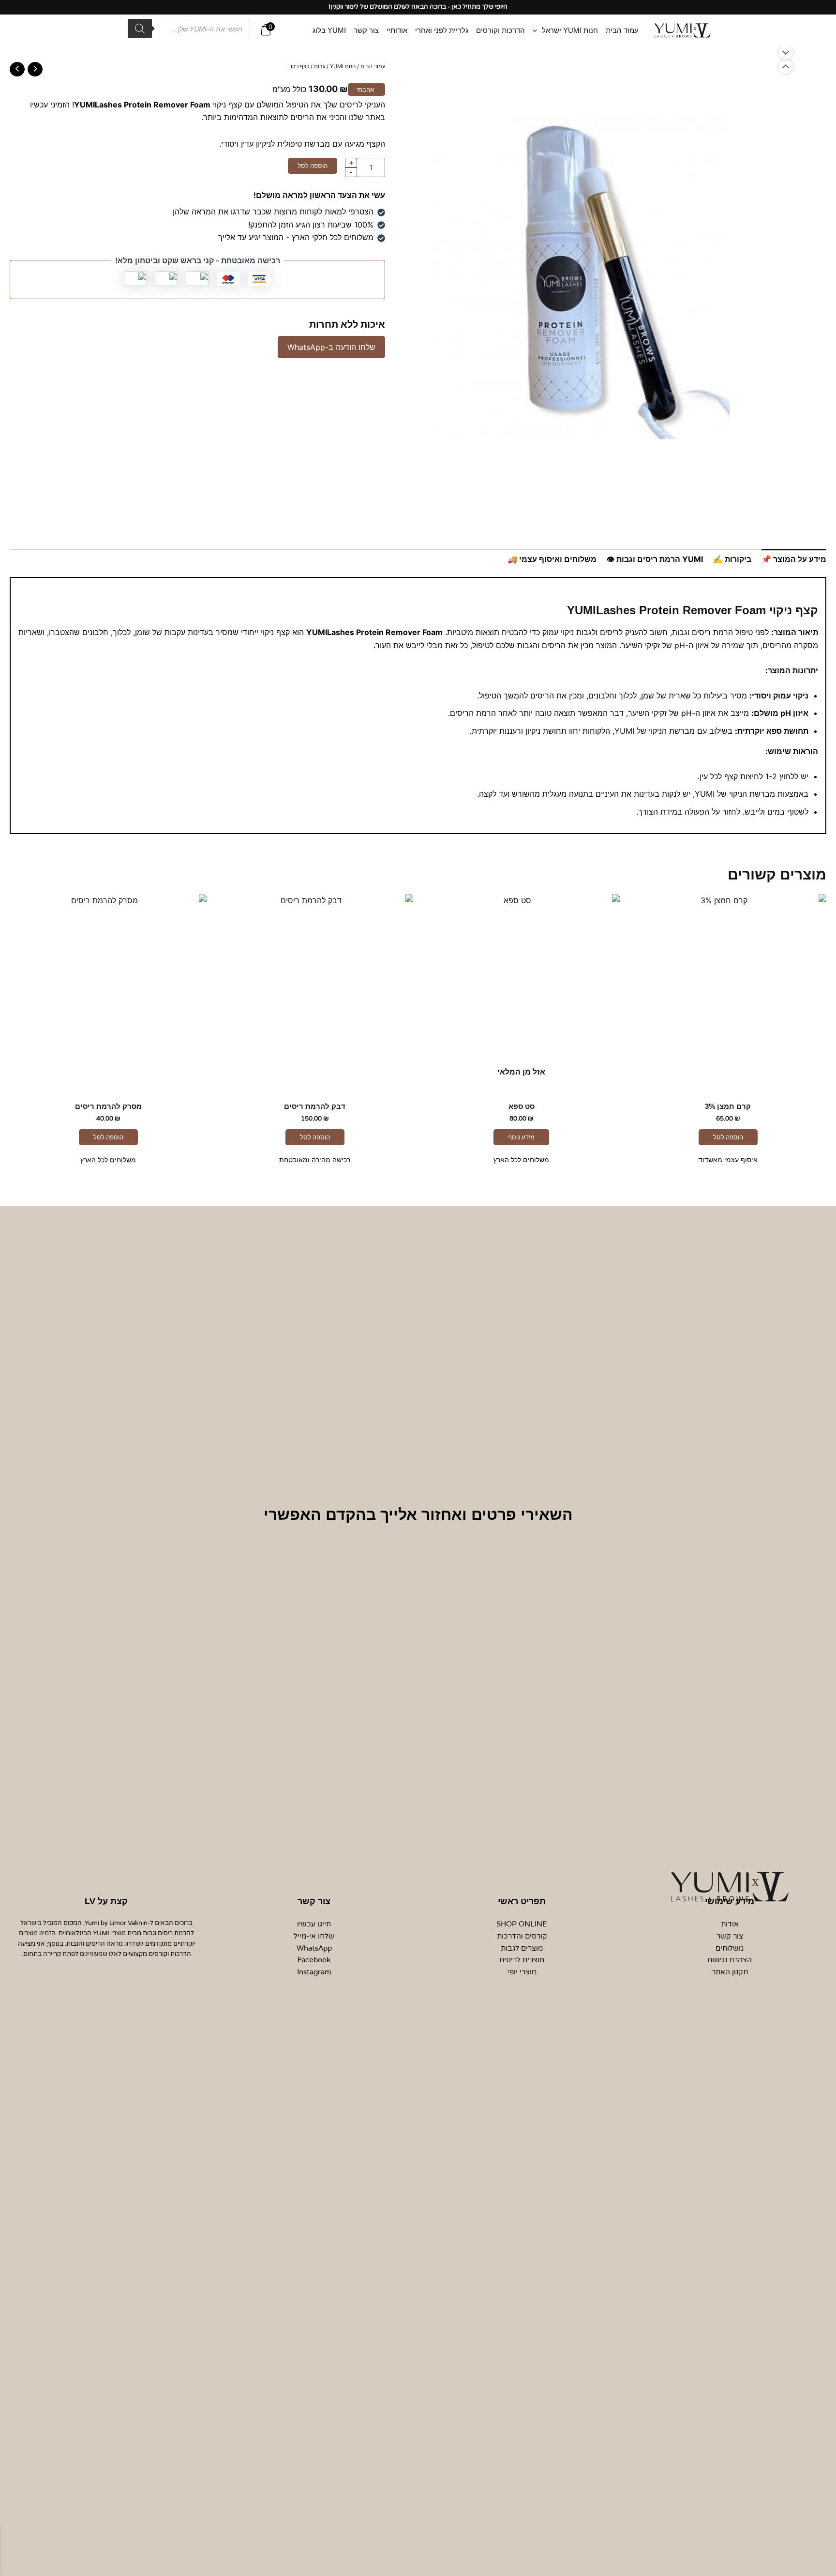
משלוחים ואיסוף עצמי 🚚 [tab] (552, 559)
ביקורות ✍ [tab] (732, 559)
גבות (320, 66)
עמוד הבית (373, 66)
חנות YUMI (343, 66)
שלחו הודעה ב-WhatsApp (331, 347)
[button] (537, 30)
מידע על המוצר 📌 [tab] (794, 559)
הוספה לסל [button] (728, 1137)
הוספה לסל (313, 166)
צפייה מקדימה (728, 1082)
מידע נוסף (521, 1137)
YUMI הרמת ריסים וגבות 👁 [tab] (655, 559)
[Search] (140, 29)
